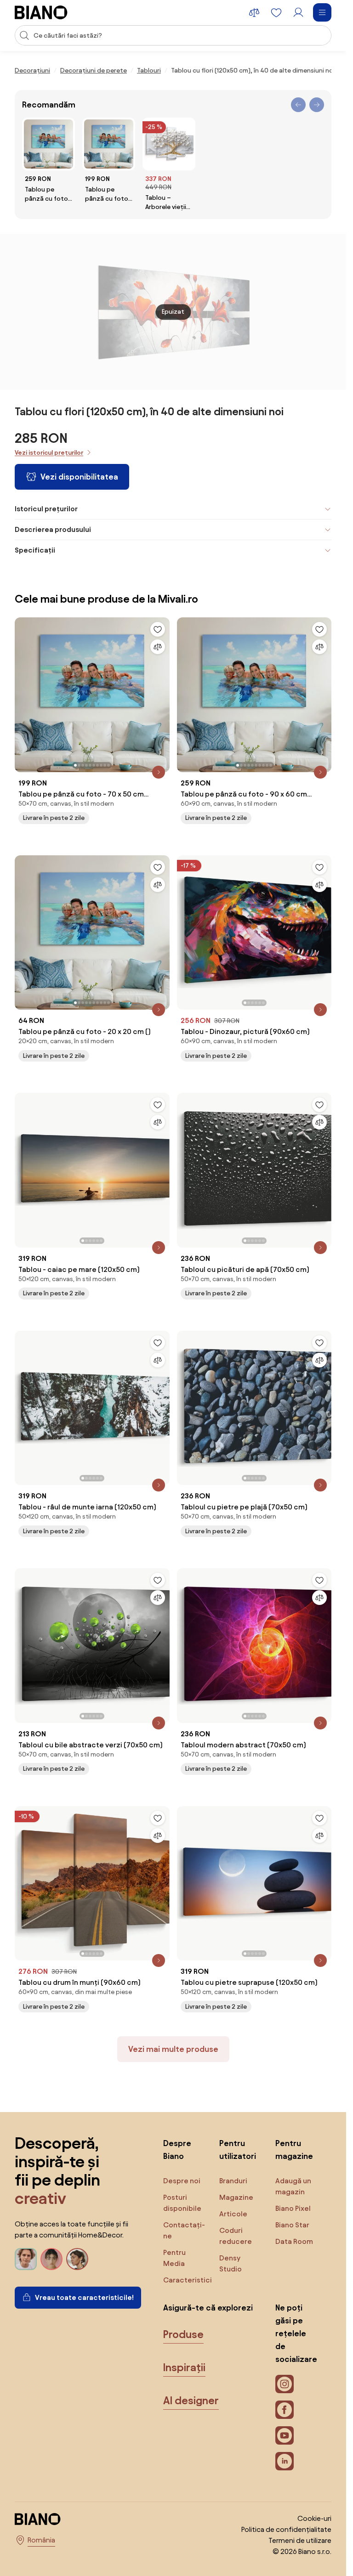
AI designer (191, 2401)
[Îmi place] (158, 629)
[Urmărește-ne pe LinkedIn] (285, 2461)
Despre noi (182, 2181)
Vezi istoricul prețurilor (49, 453)
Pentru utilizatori (238, 2149)
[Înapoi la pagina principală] (41, 12)
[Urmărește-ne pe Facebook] (285, 2410)
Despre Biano (177, 2149)
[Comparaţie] (158, 647)
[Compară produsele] (254, 12)
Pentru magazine (294, 2149)
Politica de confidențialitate (286, 2529)
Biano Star (292, 2225)
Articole (233, 2214)
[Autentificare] (298, 12)
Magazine (236, 2197)
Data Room (294, 2241)
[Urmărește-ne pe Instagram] (285, 2384)
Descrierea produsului (53, 529)
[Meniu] (322, 12)
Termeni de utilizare (300, 2540)
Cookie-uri (314, 2518)
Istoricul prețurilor (46, 509)
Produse (183, 2334)
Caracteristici (188, 2280)
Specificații (35, 550)
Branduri (233, 2181)
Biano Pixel (293, 2208)
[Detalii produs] (159, 772)
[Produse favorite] (276, 12)
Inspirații (184, 2367)
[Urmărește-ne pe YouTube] (285, 2435)
